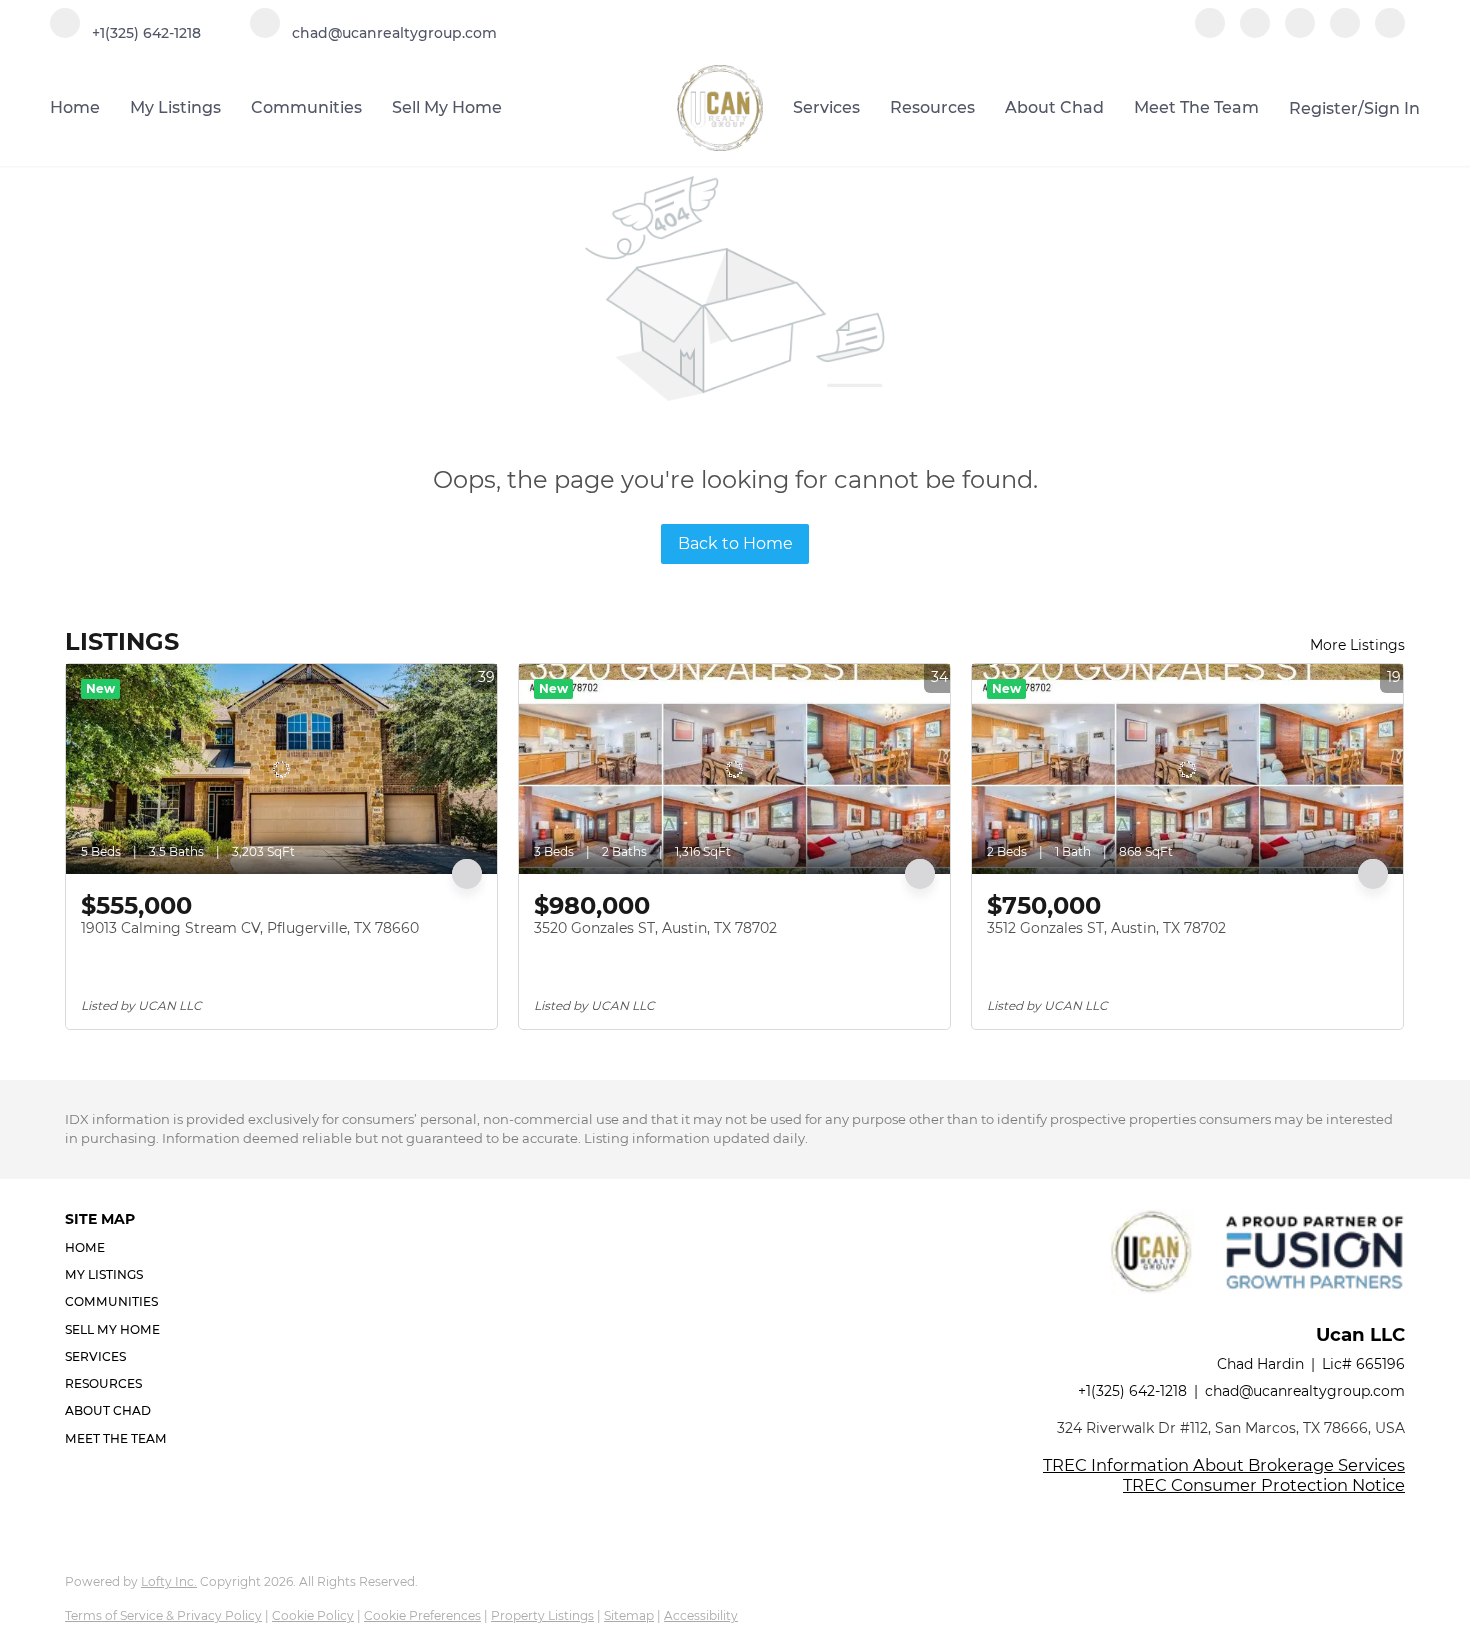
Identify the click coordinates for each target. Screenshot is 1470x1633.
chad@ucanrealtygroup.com (1305, 1391)
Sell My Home (447, 107)
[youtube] (1345, 32)
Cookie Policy (313, 1615)
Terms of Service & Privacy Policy (163, 1615)
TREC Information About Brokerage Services (1224, 1465)
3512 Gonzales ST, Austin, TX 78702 (1106, 928)
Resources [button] (932, 107)
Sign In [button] (1392, 108)
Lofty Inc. (169, 1581)
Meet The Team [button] (1196, 107)
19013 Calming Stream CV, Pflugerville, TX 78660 (250, 928)
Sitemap (629, 1615)
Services (826, 107)
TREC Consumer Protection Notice (1264, 1485)
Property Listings (542, 1615)
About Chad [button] (1054, 107)
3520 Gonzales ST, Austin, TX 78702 (655, 928)
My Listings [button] (175, 107)
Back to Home (735, 543)
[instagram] (1300, 32)
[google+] (1390, 32)
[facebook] (1210, 32)
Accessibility (701, 1615)
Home (75, 107)
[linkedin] (1255, 32)
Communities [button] (306, 107)
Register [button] (1323, 108)
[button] (122, 1247)
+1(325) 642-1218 (1132, 1391)
